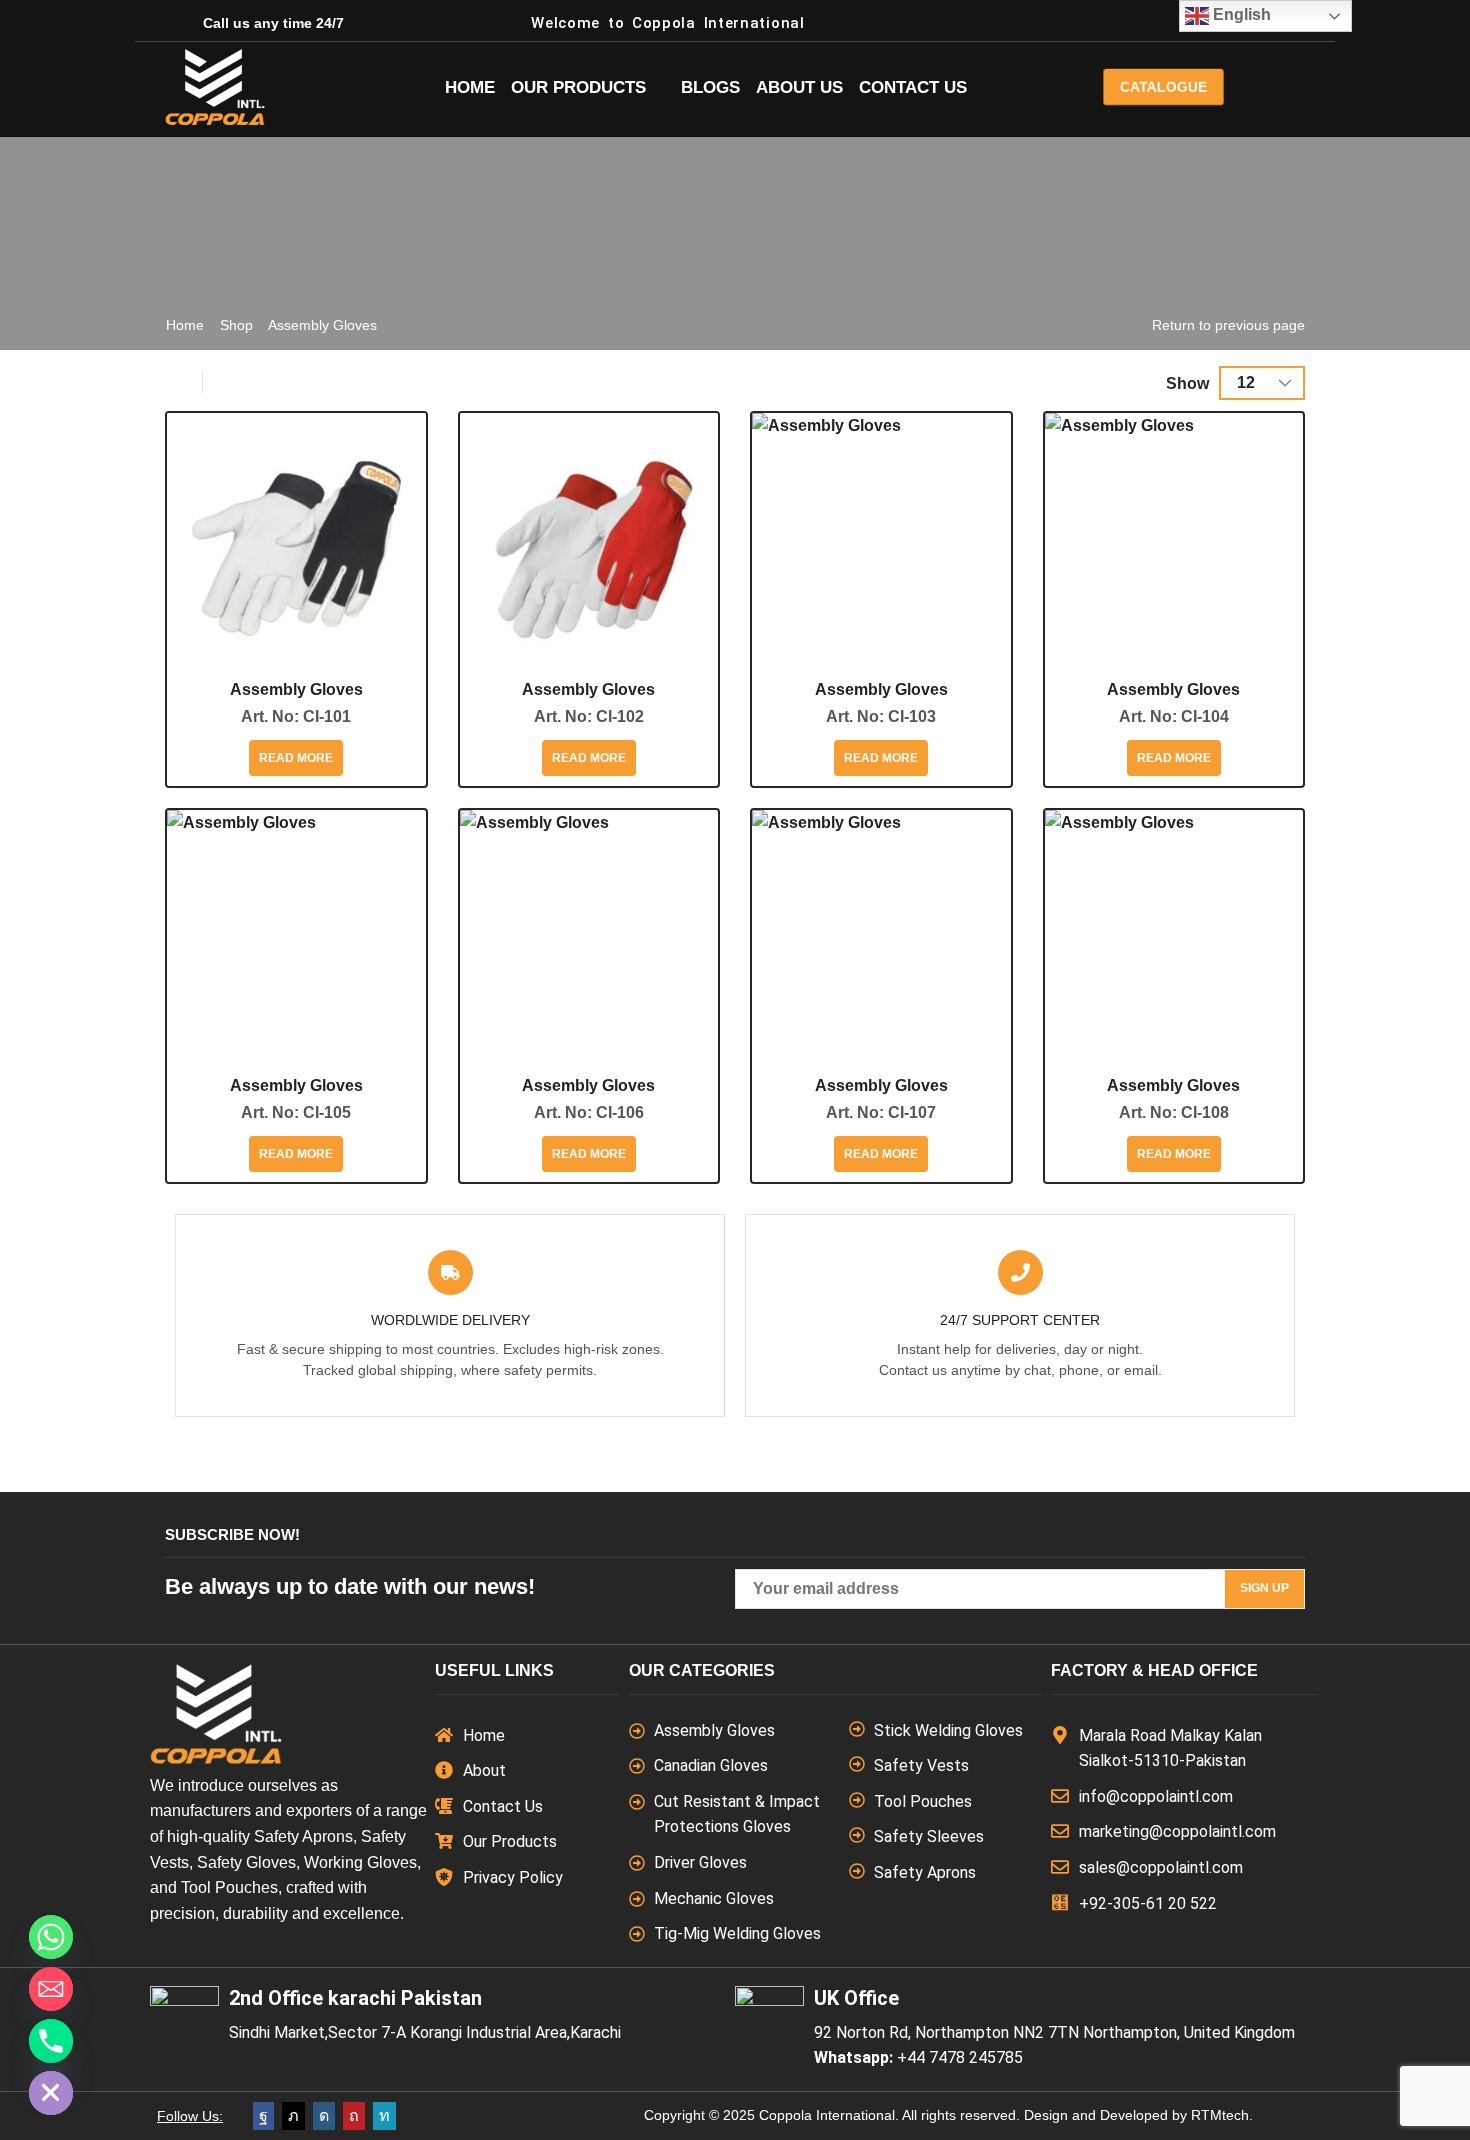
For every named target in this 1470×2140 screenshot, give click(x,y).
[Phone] (51, 2041)
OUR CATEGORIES (702, 1670)
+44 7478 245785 (960, 2057)
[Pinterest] (354, 2116)
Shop (236, 325)
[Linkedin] (384, 2116)
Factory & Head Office (1154, 1670)
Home (185, 325)
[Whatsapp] (51, 1937)
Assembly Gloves (296, 689)
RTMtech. (1222, 2115)
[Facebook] (263, 2116)
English (1240, 14)
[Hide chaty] (51, 2093)
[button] (1163, 87)
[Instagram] (324, 2116)
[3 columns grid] (181, 383)
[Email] (51, 1989)
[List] (224, 383)
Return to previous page (1228, 325)
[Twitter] (293, 2116)
